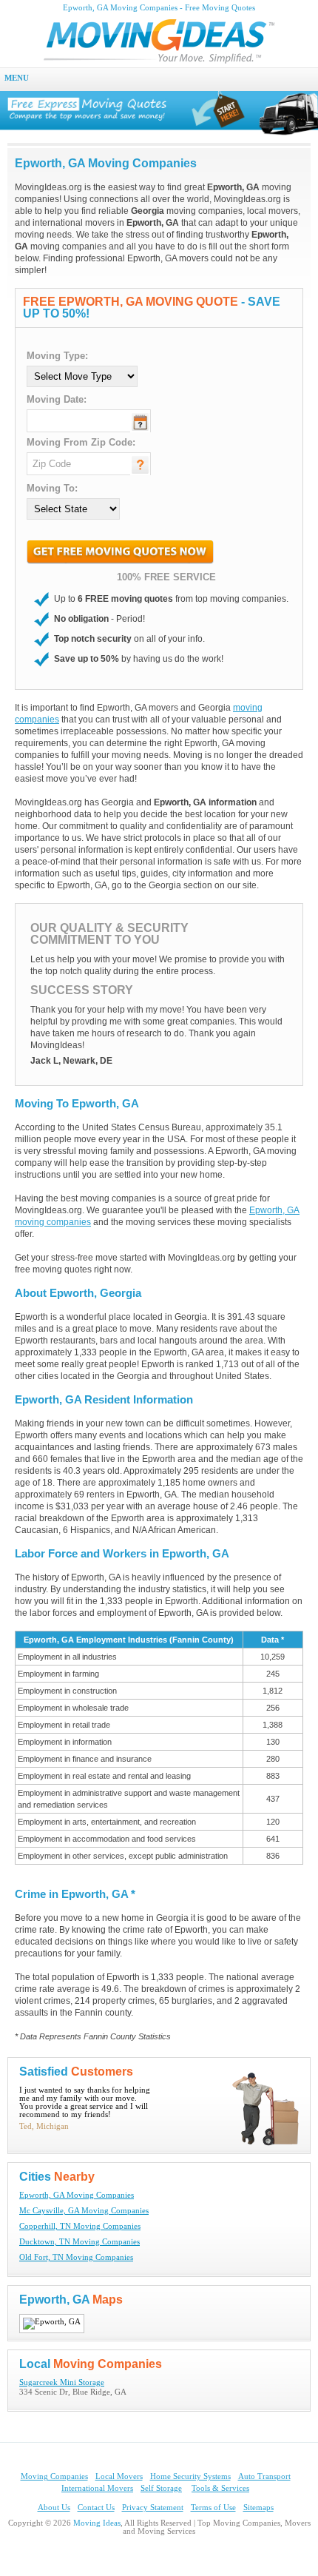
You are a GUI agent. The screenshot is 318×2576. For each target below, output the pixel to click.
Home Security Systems (190, 2476)
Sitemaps (258, 2508)
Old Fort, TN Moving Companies (76, 2257)
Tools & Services (220, 2488)
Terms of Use (213, 2508)
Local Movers (119, 2476)
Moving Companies (54, 2476)
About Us (54, 2508)
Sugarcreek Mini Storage (62, 2382)
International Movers (97, 2488)
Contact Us (96, 2508)
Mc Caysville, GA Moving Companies (84, 2211)
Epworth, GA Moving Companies (77, 2195)
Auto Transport (264, 2476)
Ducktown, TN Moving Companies (79, 2242)
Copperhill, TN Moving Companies (80, 2226)
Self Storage (161, 2488)
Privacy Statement (153, 2508)
